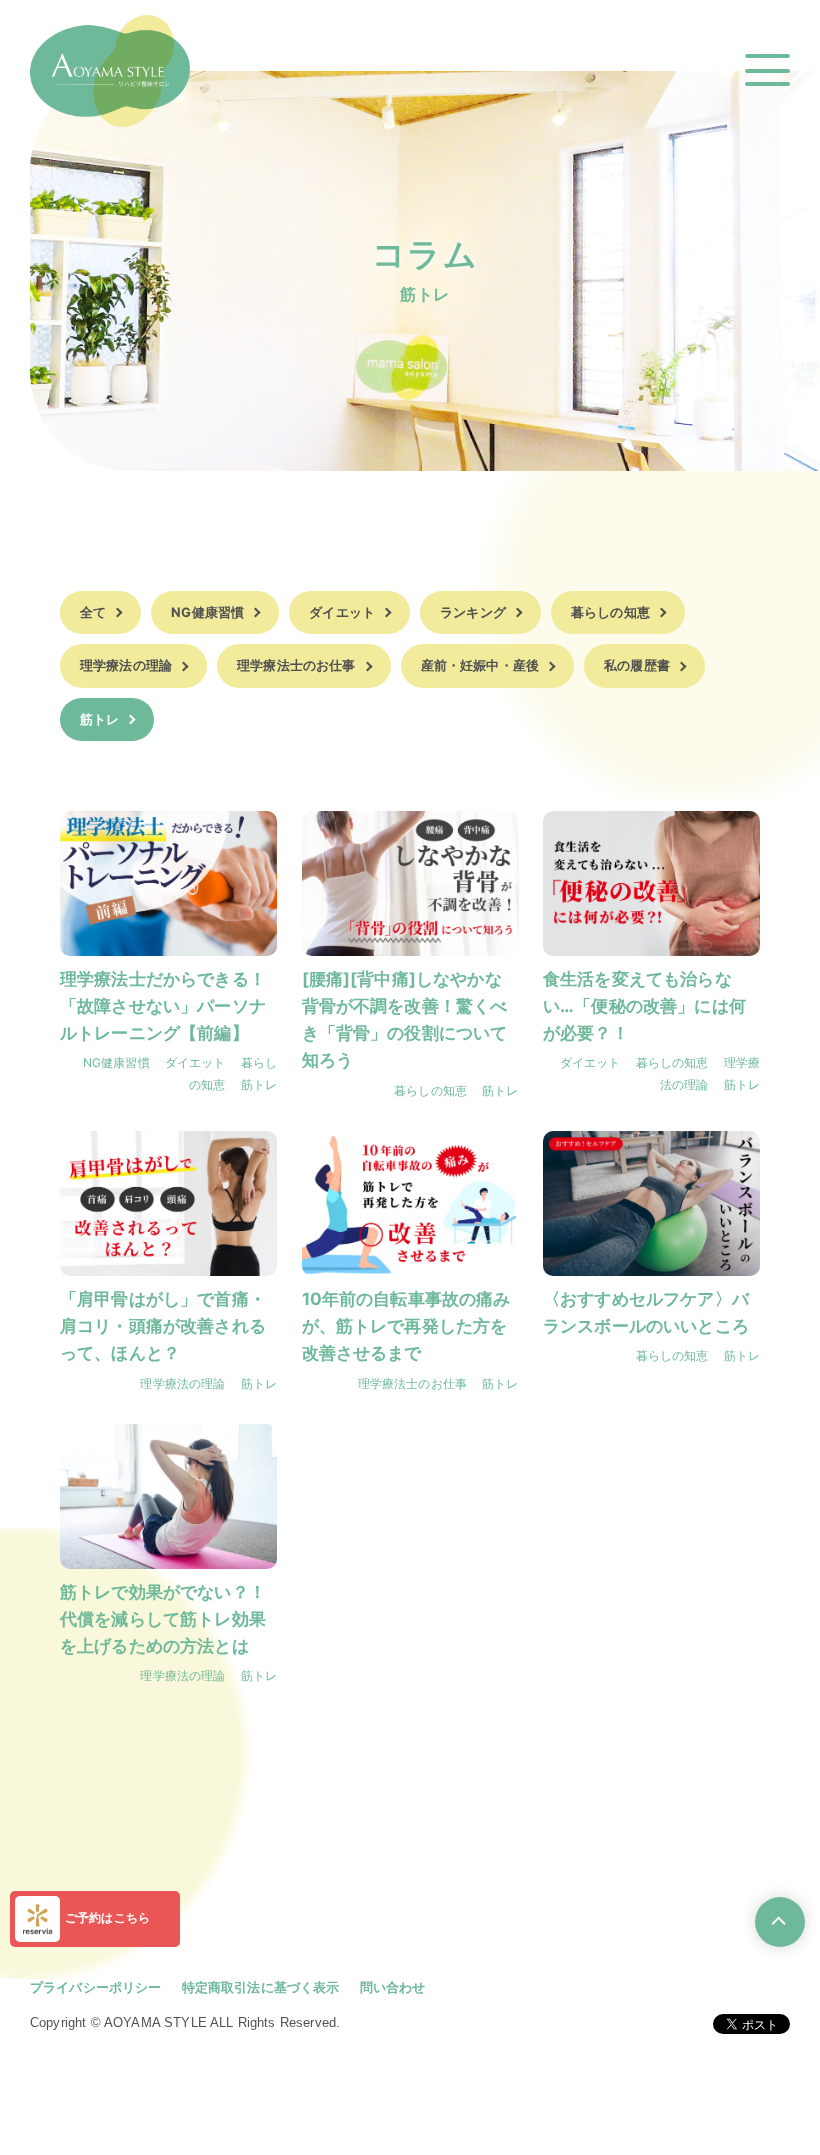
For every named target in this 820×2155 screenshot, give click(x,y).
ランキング (473, 612)
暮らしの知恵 (610, 612)
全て (93, 612)
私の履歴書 (637, 665)
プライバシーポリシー (96, 1987)
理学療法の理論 (126, 665)
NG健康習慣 (207, 612)
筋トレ (99, 719)
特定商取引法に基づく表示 (261, 1987)
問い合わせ (393, 1987)
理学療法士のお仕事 (296, 665)
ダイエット (342, 612)
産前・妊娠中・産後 (480, 665)
